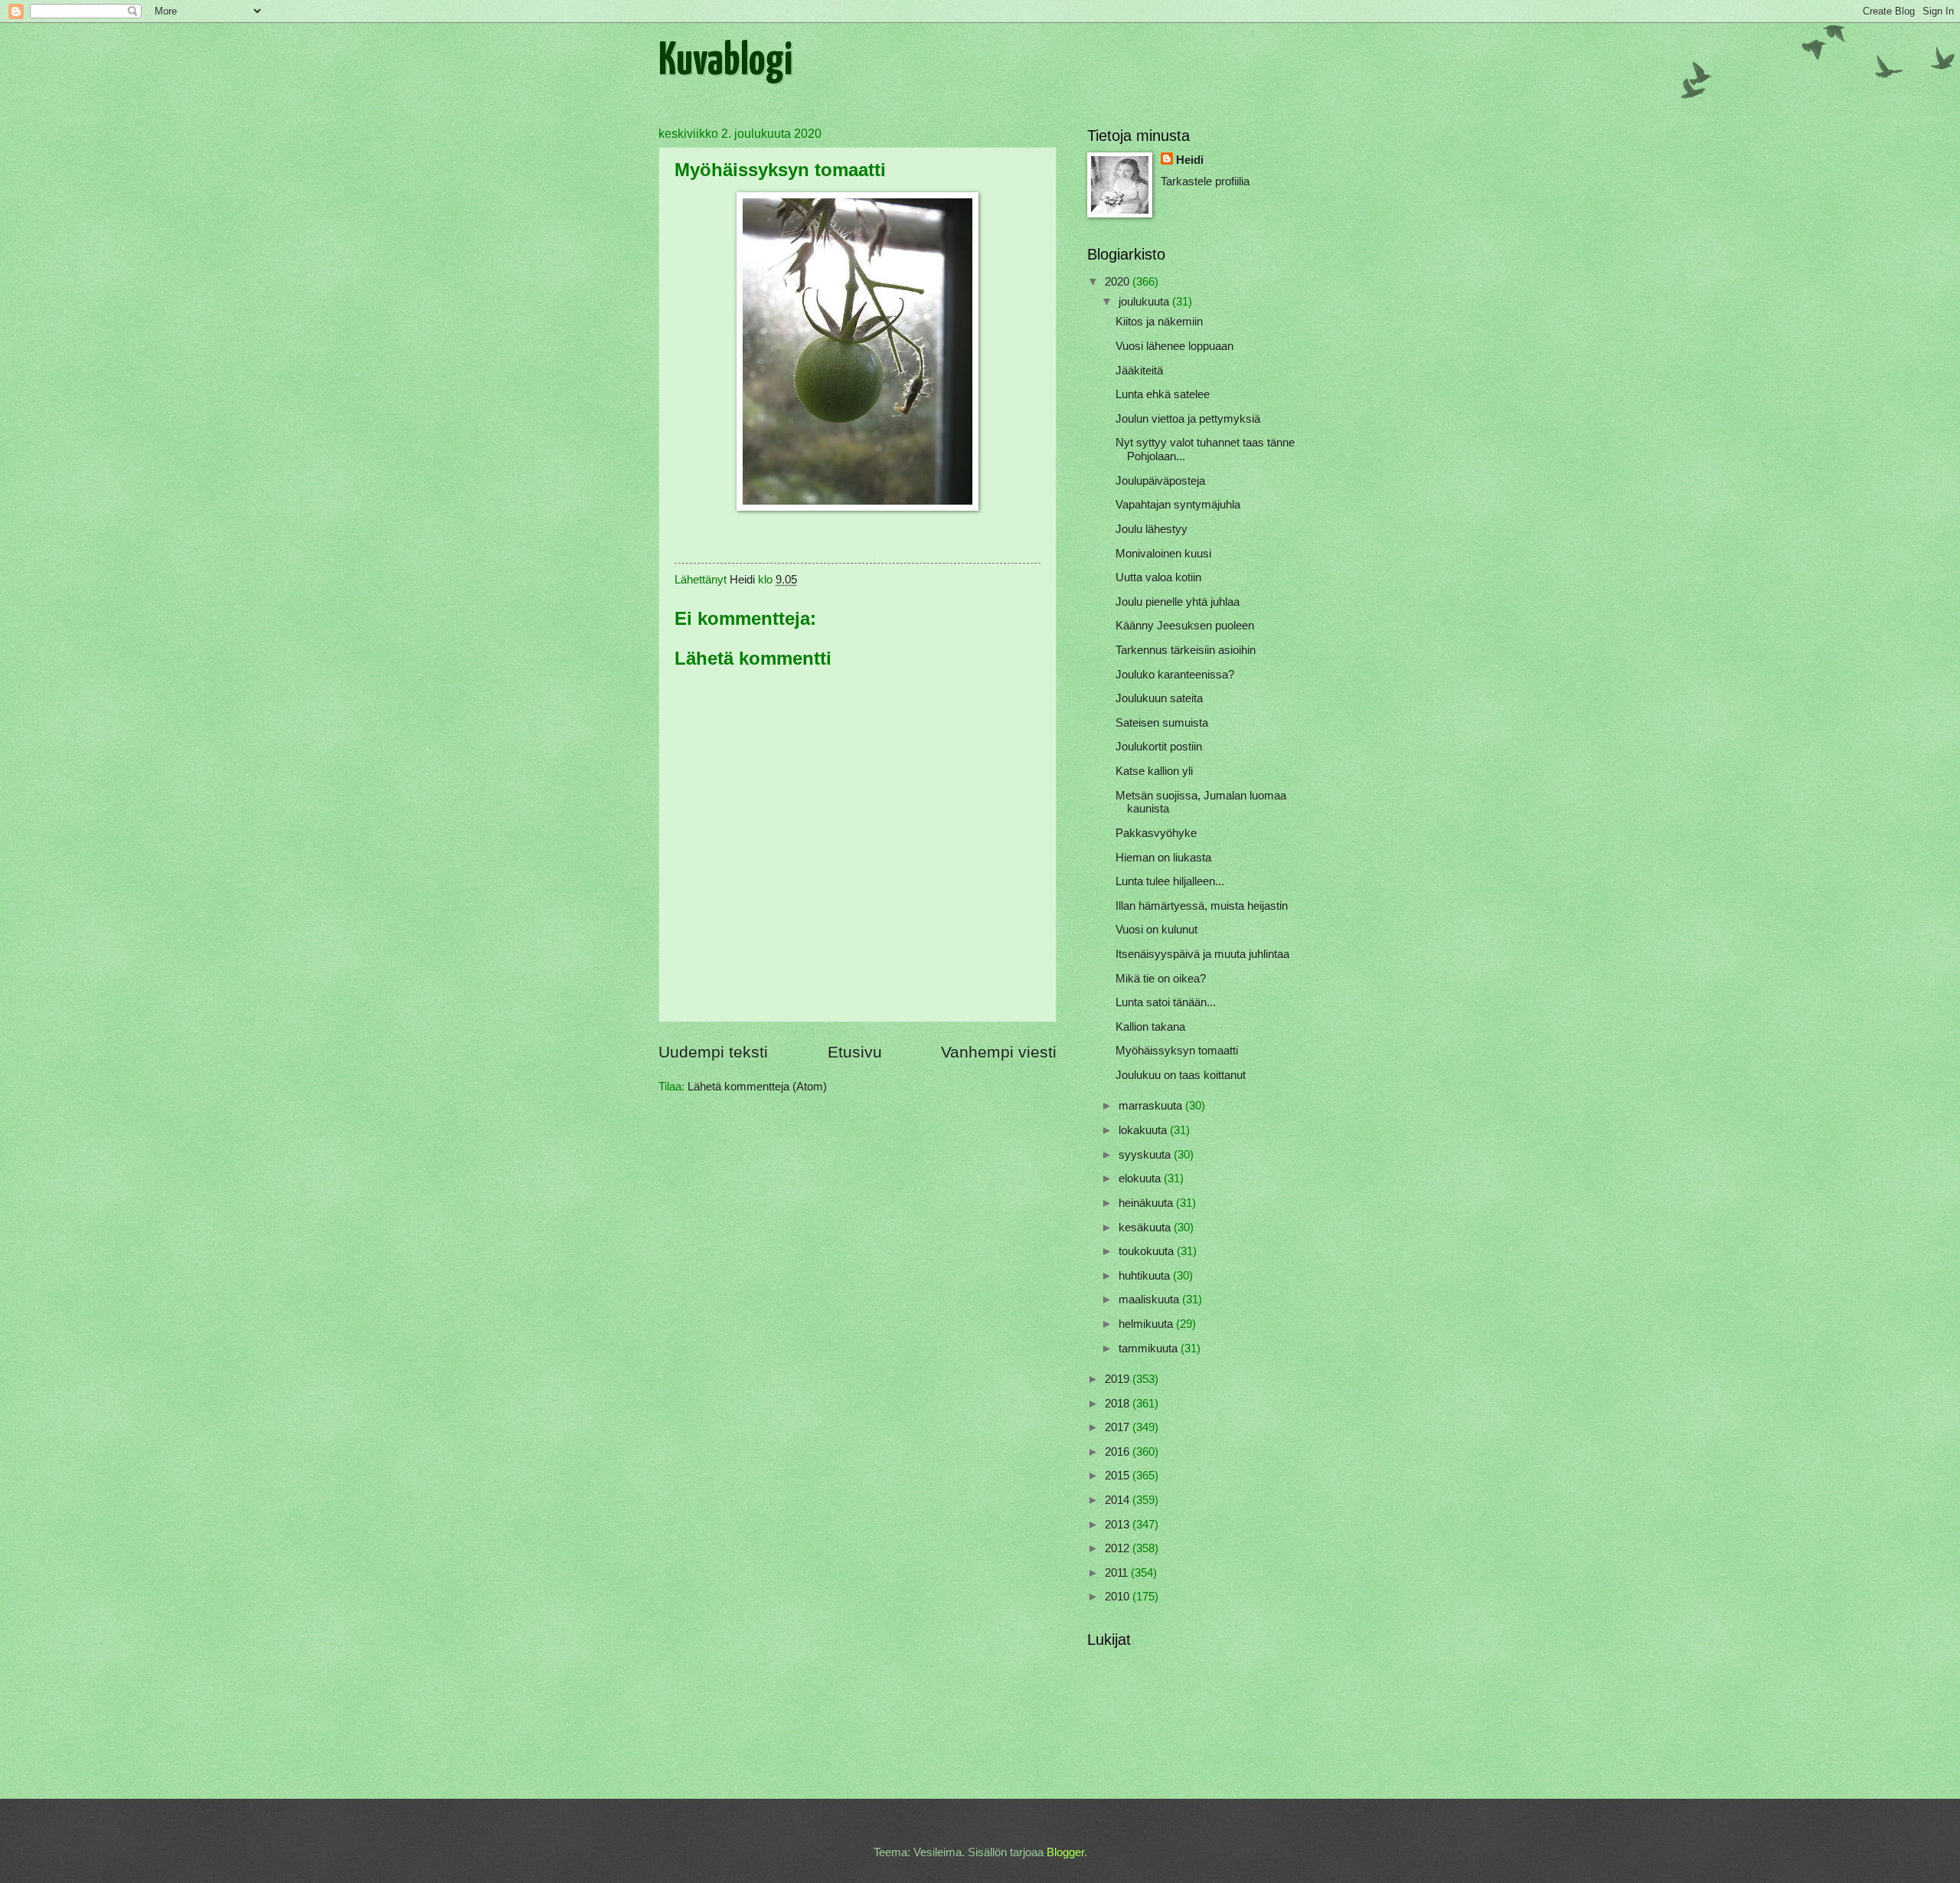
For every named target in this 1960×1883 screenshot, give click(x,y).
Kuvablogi (725, 62)
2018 (1119, 1404)
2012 (1119, 1548)
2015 (1119, 1476)
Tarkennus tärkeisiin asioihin (1186, 650)
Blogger (1065, 1852)
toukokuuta (1148, 1251)
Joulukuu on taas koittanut (1181, 1075)
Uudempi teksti (713, 1052)
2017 (1119, 1427)
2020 (1119, 282)
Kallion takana (1150, 1027)
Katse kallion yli (1154, 771)
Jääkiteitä (1139, 371)
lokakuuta (1144, 1130)
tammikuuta (1150, 1349)
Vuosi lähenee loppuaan (1174, 346)
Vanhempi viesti (999, 1052)
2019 (1119, 1379)
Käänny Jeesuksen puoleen (1185, 626)
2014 (1119, 1500)
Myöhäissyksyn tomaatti (1177, 1051)
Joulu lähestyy (1151, 529)
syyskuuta (1146, 1155)
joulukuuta (1145, 302)
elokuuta (1141, 1179)
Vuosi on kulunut (1156, 930)
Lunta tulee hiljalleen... (1170, 881)
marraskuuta (1152, 1106)
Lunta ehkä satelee (1163, 394)
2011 (1118, 1573)
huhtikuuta (1146, 1276)
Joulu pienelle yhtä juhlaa (1178, 602)
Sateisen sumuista (1162, 723)
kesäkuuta (1146, 1228)
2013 (1119, 1525)
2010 (1119, 1597)
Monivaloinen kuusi (1163, 554)
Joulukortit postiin (1159, 747)
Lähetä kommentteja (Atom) (757, 1087)
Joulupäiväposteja (1160, 481)
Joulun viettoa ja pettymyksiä (1188, 419)
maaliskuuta (1150, 1299)
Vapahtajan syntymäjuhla (1178, 505)
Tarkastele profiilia (1205, 181)
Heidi (1190, 160)
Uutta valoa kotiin (1158, 577)
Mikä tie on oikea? (1161, 979)
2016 (1119, 1452)
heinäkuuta (1147, 1203)
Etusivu (855, 1052)
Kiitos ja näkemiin (1159, 322)
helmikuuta (1147, 1324)
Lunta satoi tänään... (1166, 1002)
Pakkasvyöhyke (1156, 833)
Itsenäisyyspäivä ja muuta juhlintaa (1202, 954)
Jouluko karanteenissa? (1175, 675)
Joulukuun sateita (1159, 698)
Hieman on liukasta (1163, 858)
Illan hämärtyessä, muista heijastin (1202, 906)
